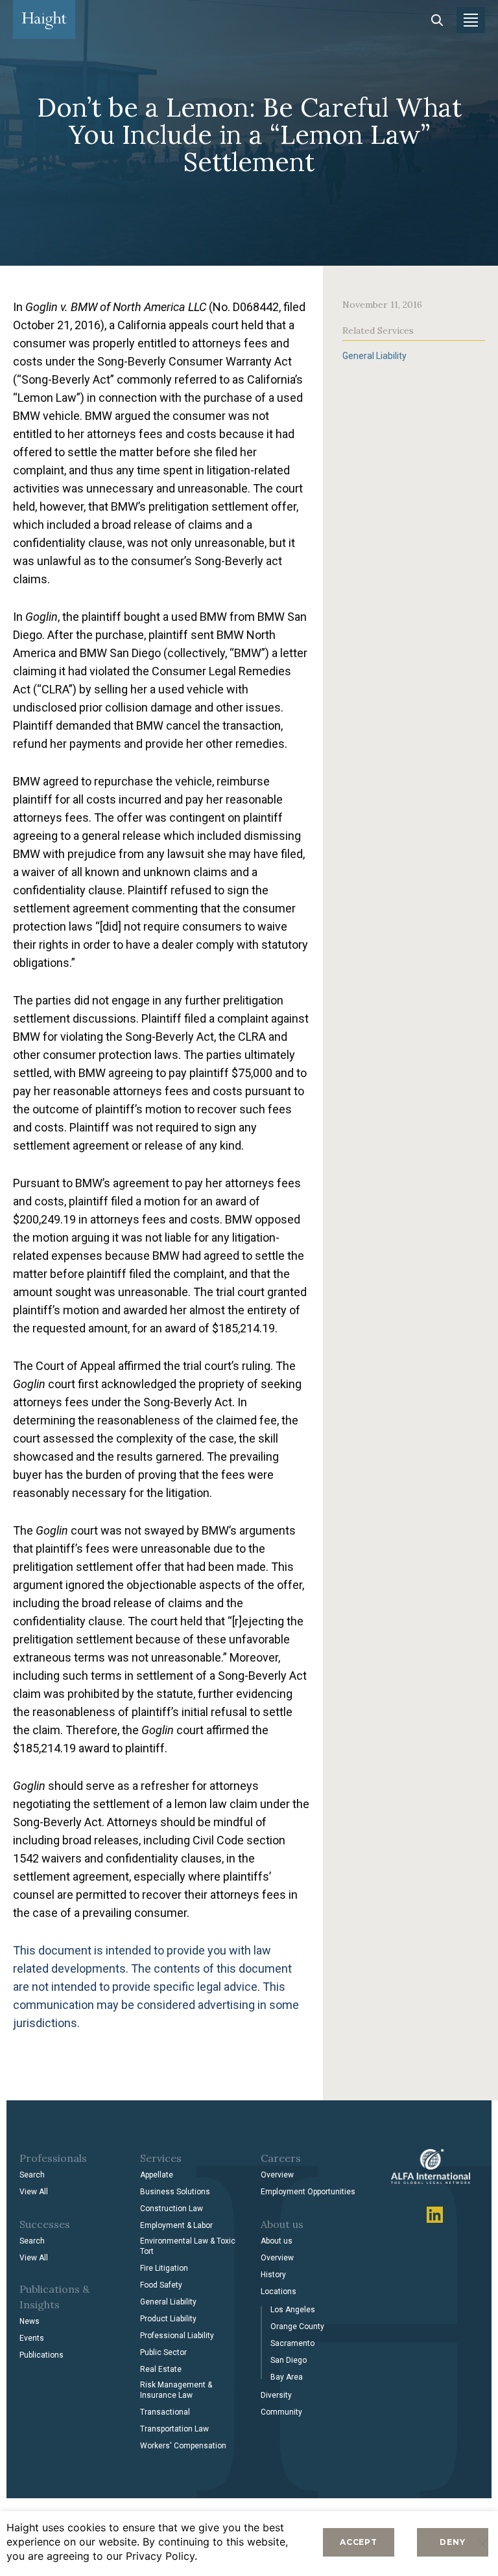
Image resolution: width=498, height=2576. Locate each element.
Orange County (297, 2327)
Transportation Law (174, 2429)
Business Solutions (175, 2192)
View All (34, 2192)
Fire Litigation (164, 2268)
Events (32, 2338)
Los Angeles (293, 2310)
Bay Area (287, 2377)
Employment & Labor (176, 2225)
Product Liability (168, 2319)
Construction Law (172, 2209)
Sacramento (292, 2343)
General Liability (374, 356)
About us (277, 2241)
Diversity (276, 2395)
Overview (277, 2175)
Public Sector (163, 2352)
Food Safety (161, 2285)
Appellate (157, 2175)
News (30, 2321)
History (273, 2275)
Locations (279, 2292)
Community (281, 2412)
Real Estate (161, 2369)
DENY (452, 2542)
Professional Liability (177, 2336)
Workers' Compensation (183, 2446)
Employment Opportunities (308, 2192)
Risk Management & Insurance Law (176, 2390)
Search (32, 2175)
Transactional (165, 2412)
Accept (359, 2542)
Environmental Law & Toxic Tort (188, 2246)
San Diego (289, 2360)
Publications (41, 2355)
